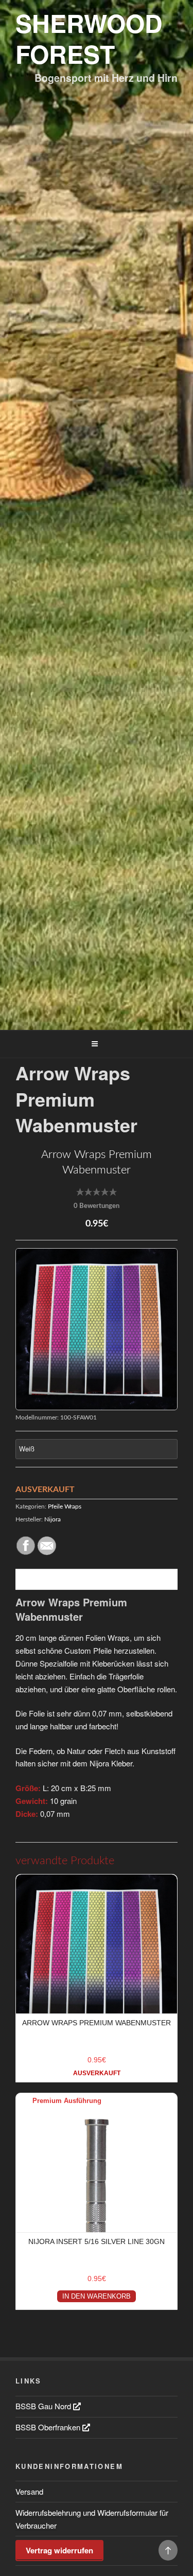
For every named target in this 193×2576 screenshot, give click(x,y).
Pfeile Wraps (65, 1506)
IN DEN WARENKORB (97, 2296)
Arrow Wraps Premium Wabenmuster (97, 2023)
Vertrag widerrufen (59, 2550)
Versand (29, 2491)
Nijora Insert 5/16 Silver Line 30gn (97, 2241)
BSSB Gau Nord (44, 2406)
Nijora (52, 1519)
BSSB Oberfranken (49, 2427)
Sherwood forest (89, 38)
